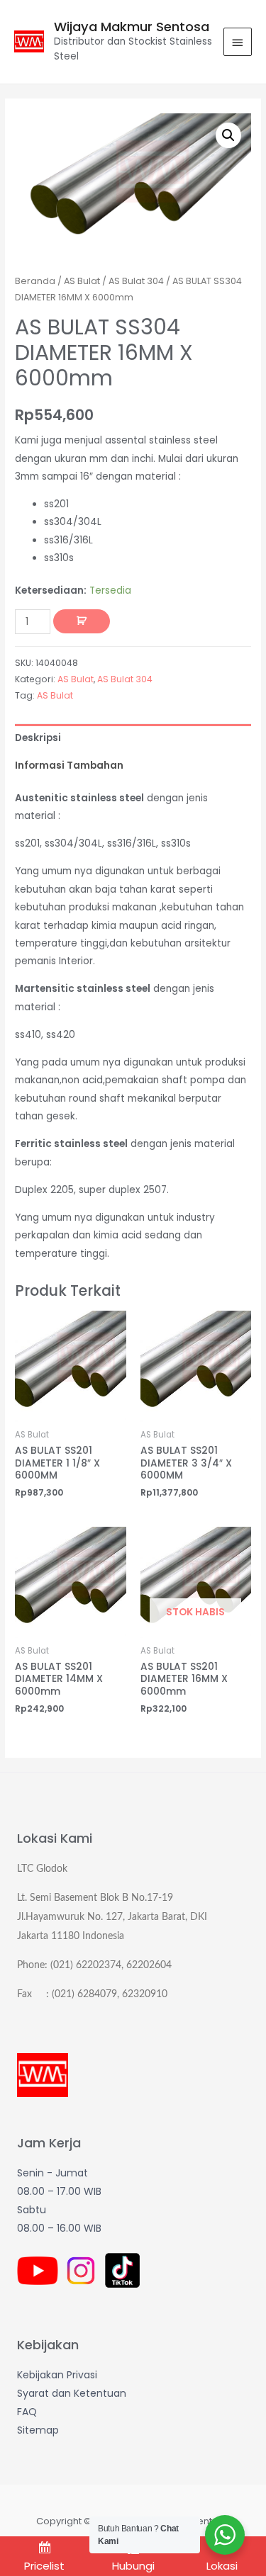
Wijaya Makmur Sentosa (132, 27)
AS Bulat (82, 281)
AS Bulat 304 (136, 281)
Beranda (35, 281)
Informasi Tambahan (69, 766)
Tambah (82, 621)
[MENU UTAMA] (238, 42)
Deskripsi (38, 738)
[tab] (133, 738)
